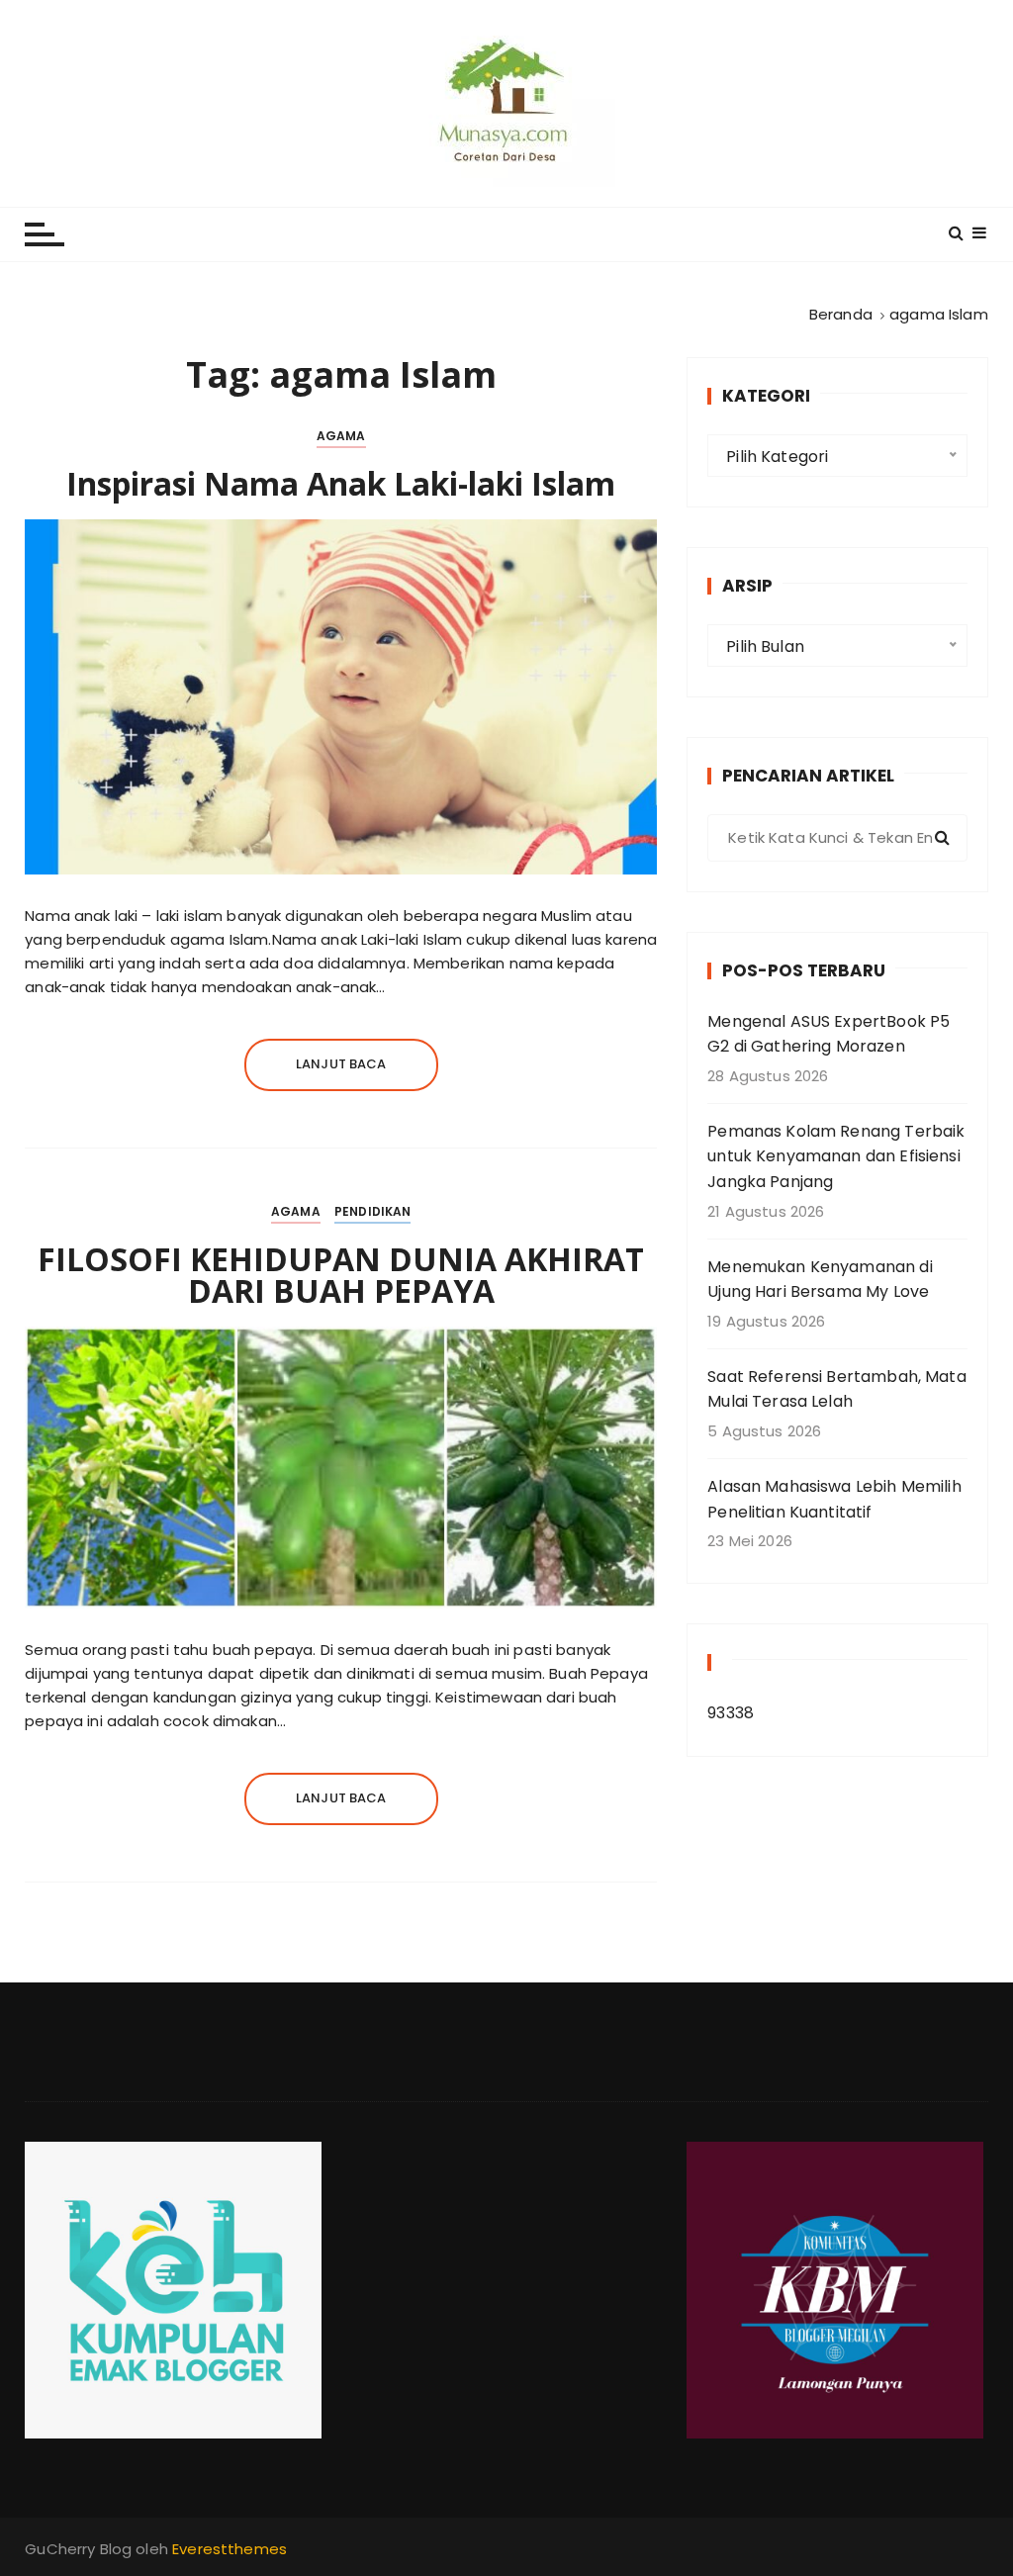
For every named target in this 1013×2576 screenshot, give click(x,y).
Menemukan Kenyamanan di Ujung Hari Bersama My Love (820, 1280)
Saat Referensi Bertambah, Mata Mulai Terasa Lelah (837, 1389)
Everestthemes (230, 2549)
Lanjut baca (341, 1064)
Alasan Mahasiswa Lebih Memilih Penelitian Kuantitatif (834, 1499)
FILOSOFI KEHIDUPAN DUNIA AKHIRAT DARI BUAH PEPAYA (341, 1275)
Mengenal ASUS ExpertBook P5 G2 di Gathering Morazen (829, 1034)
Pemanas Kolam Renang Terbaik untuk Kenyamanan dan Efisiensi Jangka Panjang (836, 1156)
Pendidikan (373, 1211)
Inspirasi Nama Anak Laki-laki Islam (341, 483)
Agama (341, 436)
